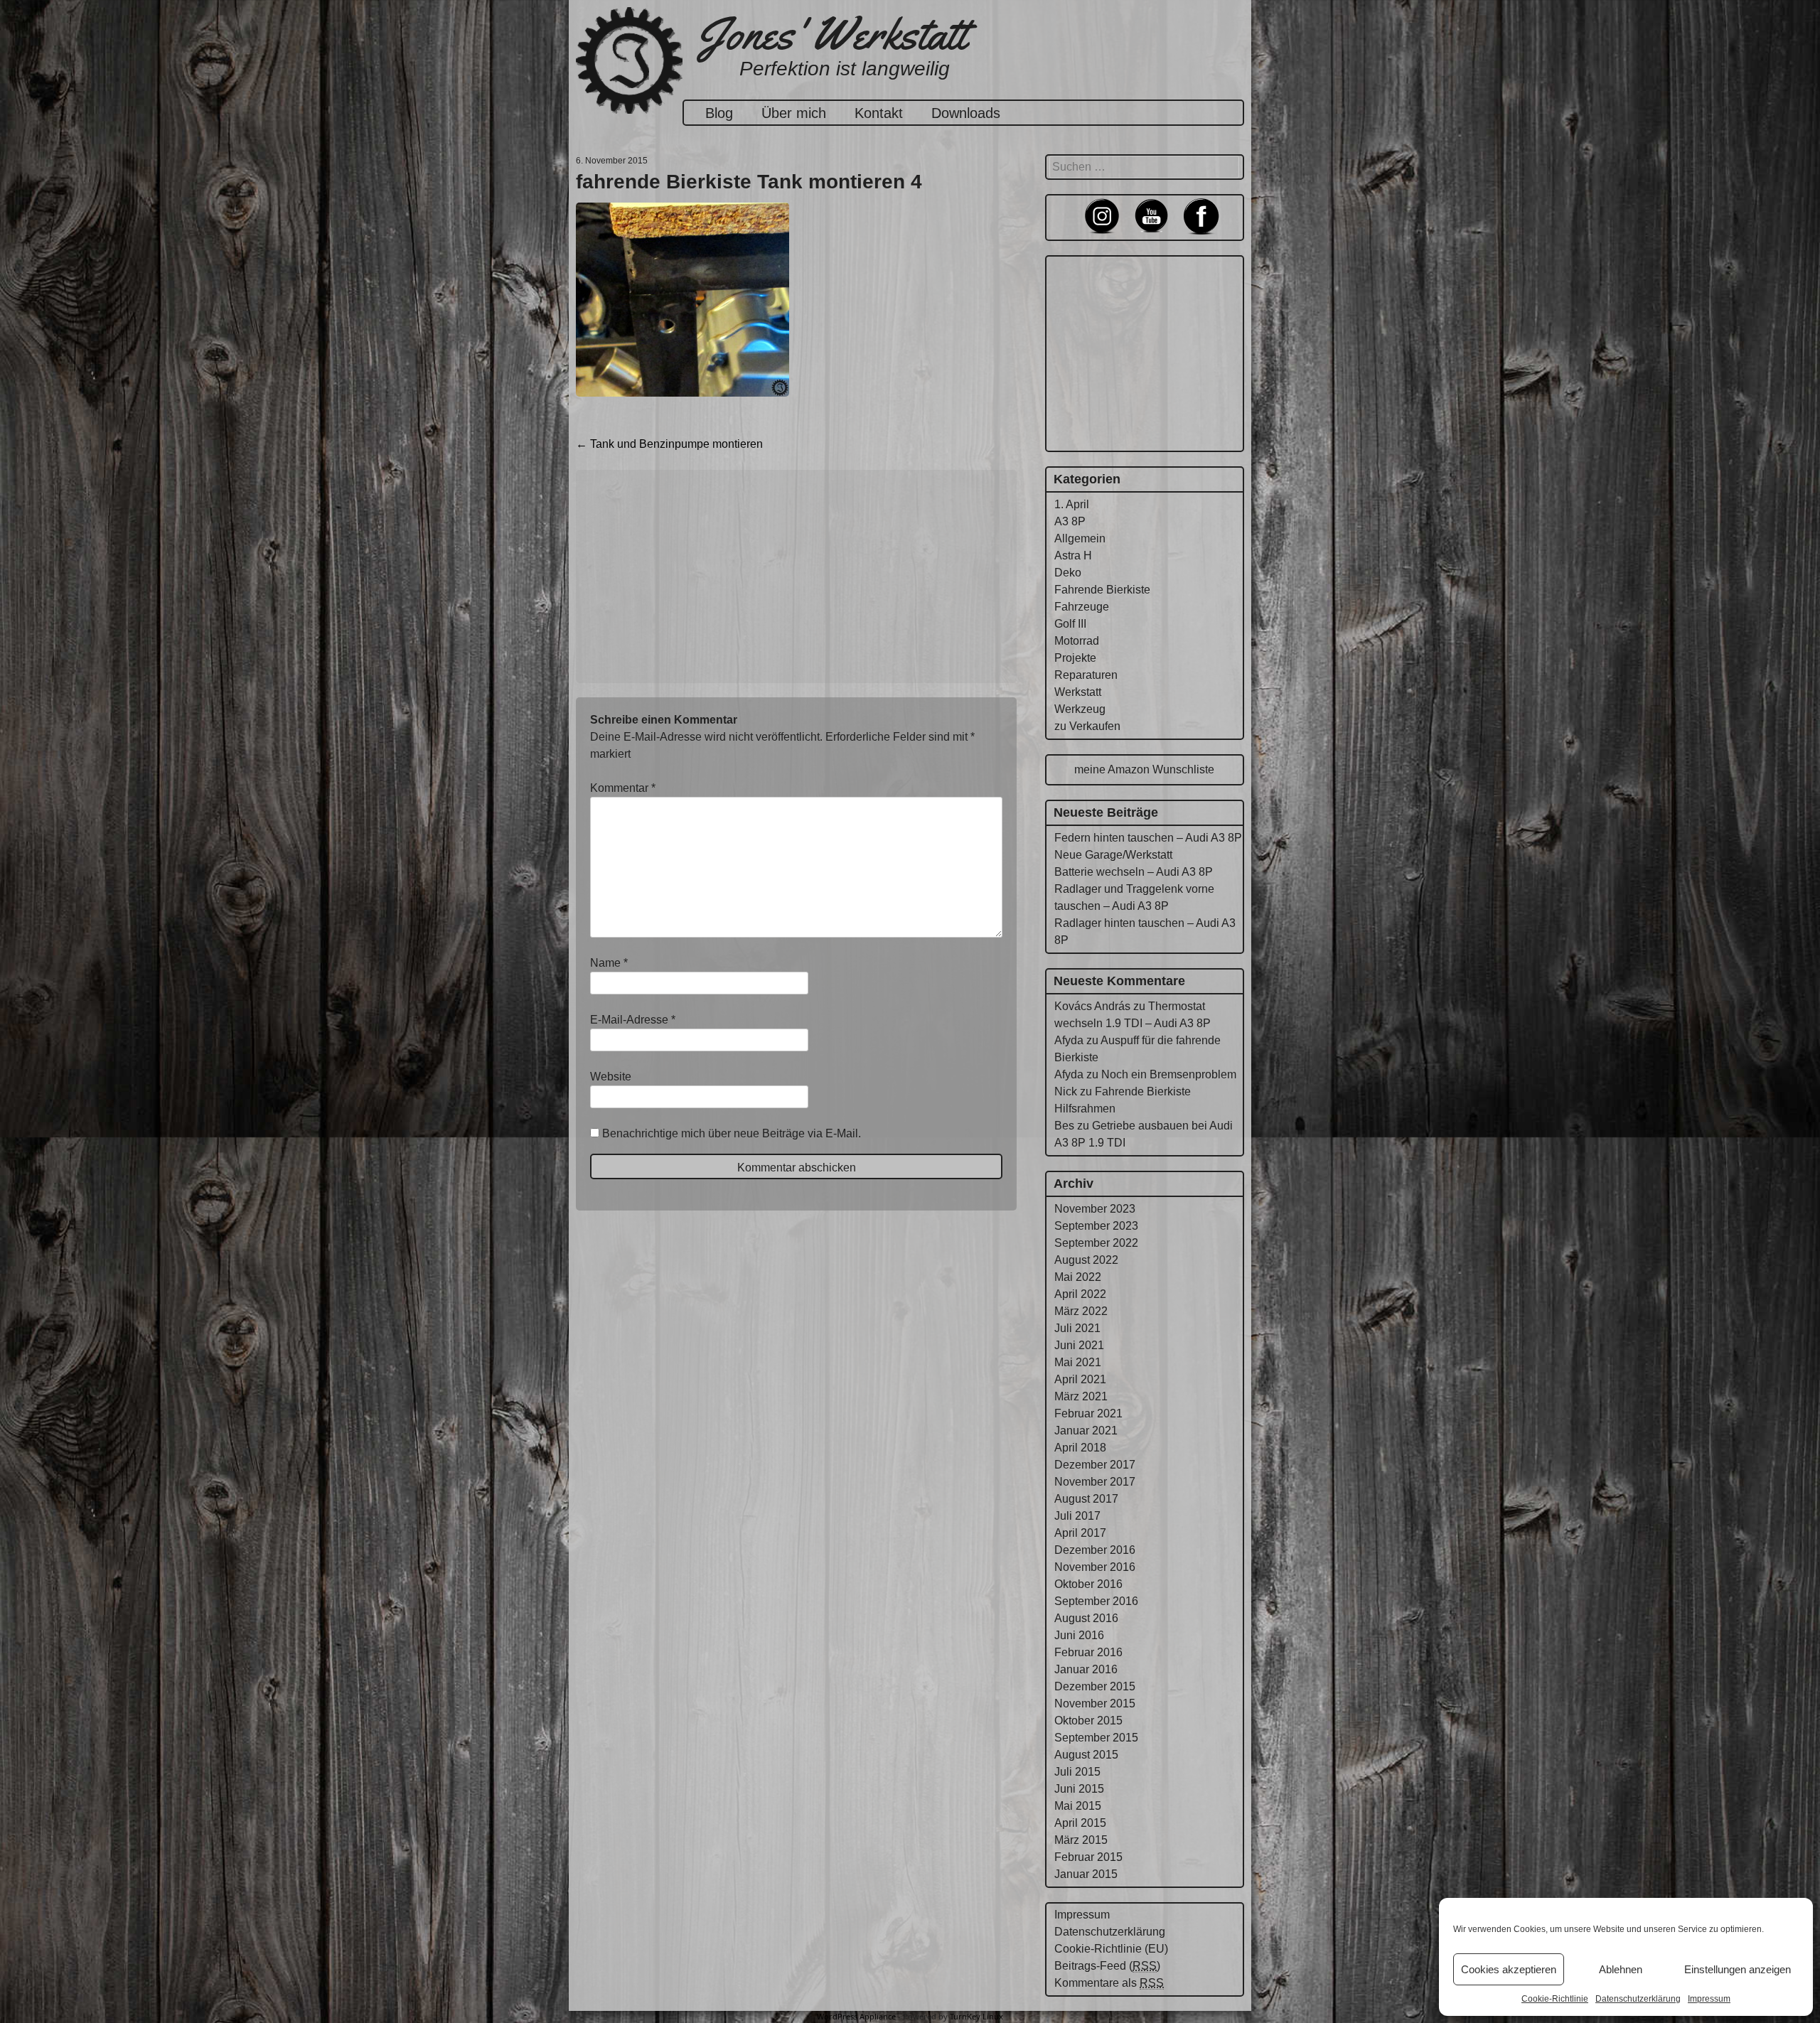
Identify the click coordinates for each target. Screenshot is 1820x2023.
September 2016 (1096, 1601)
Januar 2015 (1086, 1874)
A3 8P (1070, 521)
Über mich (794, 113)
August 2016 (1086, 1618)
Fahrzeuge (1082, 607)
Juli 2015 (1077, 1772)
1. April (1072, 504)
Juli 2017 (1077, 1516)
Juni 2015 (1079, 1789)
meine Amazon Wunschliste (1144, 769)
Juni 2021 (1079, 1345)
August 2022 (1086, 1260)
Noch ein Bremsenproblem (1169, 1074)
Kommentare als (1109, 1983)
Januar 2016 (1086, 1669)
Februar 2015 (1088, 1857)
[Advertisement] (796, 576)
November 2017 (1095, 1482)
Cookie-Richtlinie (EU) (1111, 1949)
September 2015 (1096, 1738)
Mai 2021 (1078, 1362)
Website (611, 1077)
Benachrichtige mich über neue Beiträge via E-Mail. (732, 1133)
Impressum (1709, 1999)
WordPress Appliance (856, 2016)
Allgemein (1080, 538)
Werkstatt (1078, 692)
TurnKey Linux (976, 2016)
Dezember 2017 (1095, 1465)
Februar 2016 (1088, 1652)
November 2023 (1095, 1209)
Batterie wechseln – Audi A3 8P (1134, 872)
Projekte (1075, 658)
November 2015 (1095, 1703)
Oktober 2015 (1088, 1721)
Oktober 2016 (1088, 1584)
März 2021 (1081, 1396)
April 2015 (1080, 1823)
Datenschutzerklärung (1638, 1999)
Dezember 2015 (1095, 1686)
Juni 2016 (1079, 1635)
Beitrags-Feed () (1107, 1966)
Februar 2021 (1088, 1413)
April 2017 (1080, 1533)
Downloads (966, 113)
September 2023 (1096, 1226)
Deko (1068, 573)
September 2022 (1096, 1243)
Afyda (1069, 1040)
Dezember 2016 (1095, 1550)
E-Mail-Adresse (633, 1020)
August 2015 (1086, 1755)
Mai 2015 (1078, 1806)
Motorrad (1077, 641)
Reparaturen (1086, 675)
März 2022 (1081, 1311)
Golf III (1070, 624)
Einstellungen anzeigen (1738, 1969)
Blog (719, 113)
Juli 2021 (1077, 1328)
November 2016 (1095, 1567)
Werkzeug (1080, 709)
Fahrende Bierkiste (1102, 590)
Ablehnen (1621, 1969)
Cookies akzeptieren (1509, 1969)
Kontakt (879, 113)
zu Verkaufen (1087, 726)
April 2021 (1080, 1379)
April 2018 (1080, 1448)
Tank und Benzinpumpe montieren (669, 444)
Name (609, 963)
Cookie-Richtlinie (1555, 1999)
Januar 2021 (1086, 1431)
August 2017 (1086, 1499)
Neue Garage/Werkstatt (1113, 855)
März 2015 (1081, 1840)
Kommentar (623, 788)
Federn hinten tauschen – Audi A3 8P (1148, 838)
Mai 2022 (1078, 1277)
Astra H (1073, 556)
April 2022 (1080, 1294)
